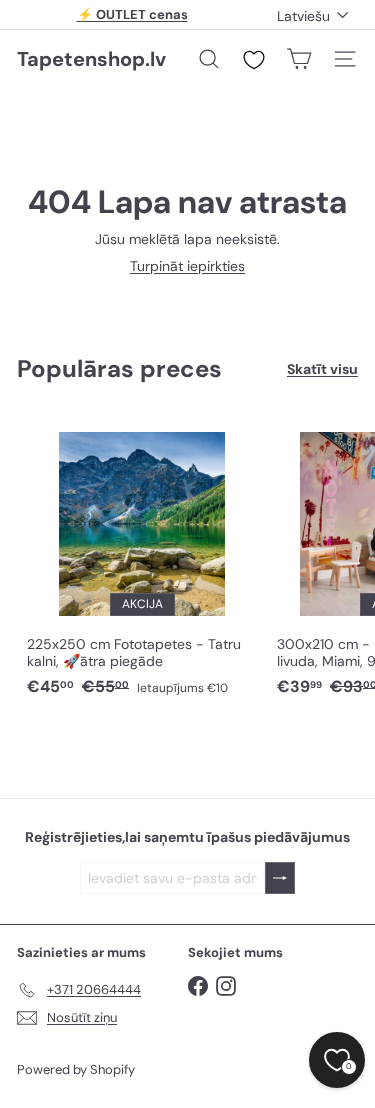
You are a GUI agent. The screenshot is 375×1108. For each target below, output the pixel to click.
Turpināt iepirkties (187, 266)
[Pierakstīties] (280, 878)
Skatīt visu (322, 369)
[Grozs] (299, 59)
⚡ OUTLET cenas (132, 14)
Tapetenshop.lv (91, 59)
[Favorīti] (254, 60)
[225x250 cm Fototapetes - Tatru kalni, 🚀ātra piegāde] (142, 559)
